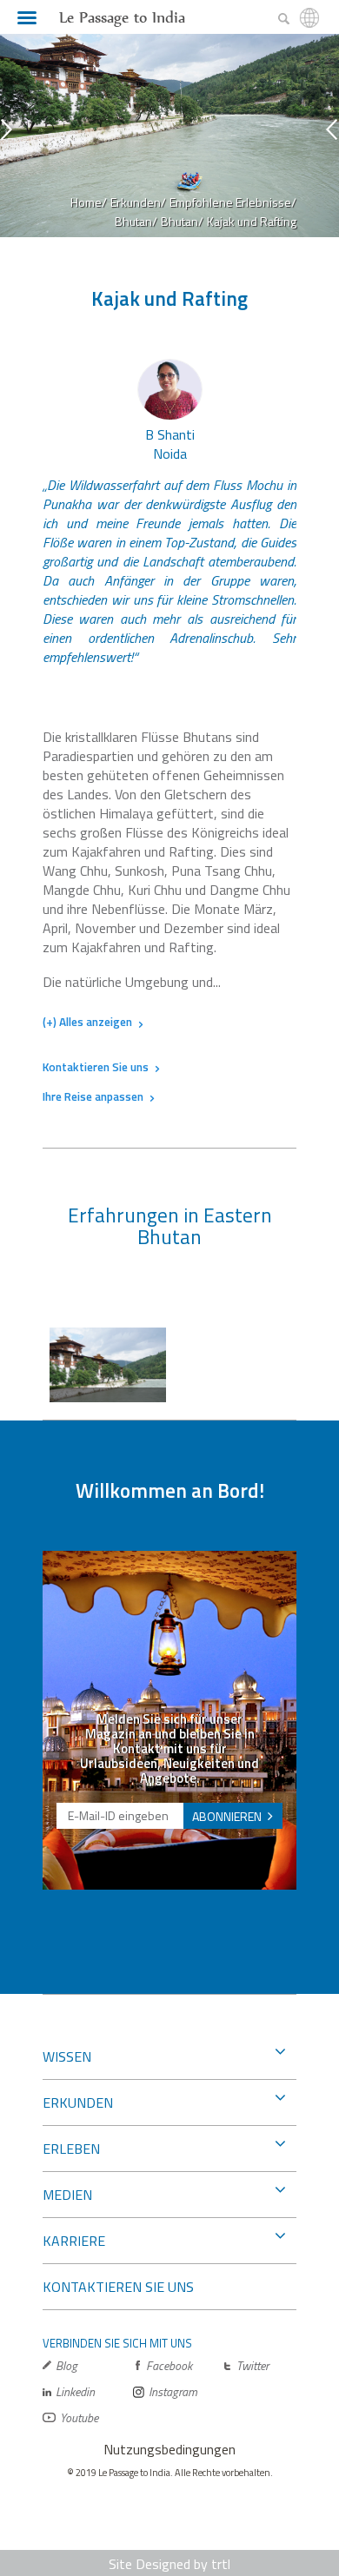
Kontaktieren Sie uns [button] (96, 1067)
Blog (66, 2365)
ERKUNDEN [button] (78, 2103)
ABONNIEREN (227, 1816)
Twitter (253, 2365)
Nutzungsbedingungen (169, 2449)
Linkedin (75, 2391)
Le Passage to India (122, 17)
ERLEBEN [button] (71, 2149)
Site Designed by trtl (169, 2564)
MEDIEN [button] (67, 2195)
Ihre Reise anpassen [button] (93, 1096)
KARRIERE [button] (74, 2241)
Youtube (79, 2417)
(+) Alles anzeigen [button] (87, 1023)
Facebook (169, 2365)
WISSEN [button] (67, 2056)
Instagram (173, 2391)
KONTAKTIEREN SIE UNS (118, 2287)
